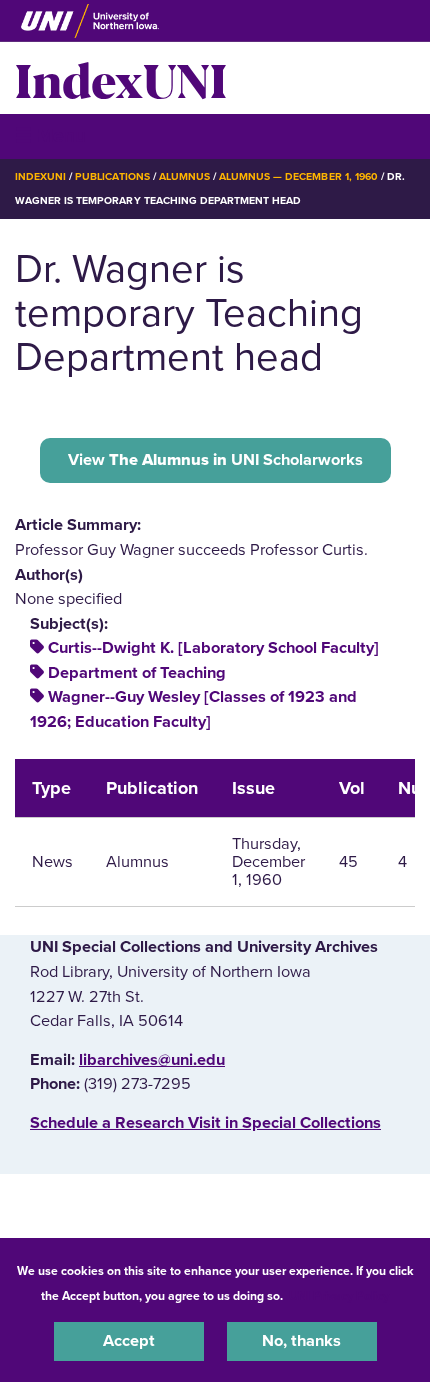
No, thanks (301, 1341)
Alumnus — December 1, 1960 (298, 176)
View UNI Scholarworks (215, 460)
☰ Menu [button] (50, 135)
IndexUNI (121, 78)
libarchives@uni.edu (152, 1060)
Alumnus (184, 176)
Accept (129, 1341)
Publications (112, 176)
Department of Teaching (137, 673)
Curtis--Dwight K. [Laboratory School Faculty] (213, 648)
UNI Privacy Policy (339, 1296)
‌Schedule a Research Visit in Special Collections (205, 1123)
